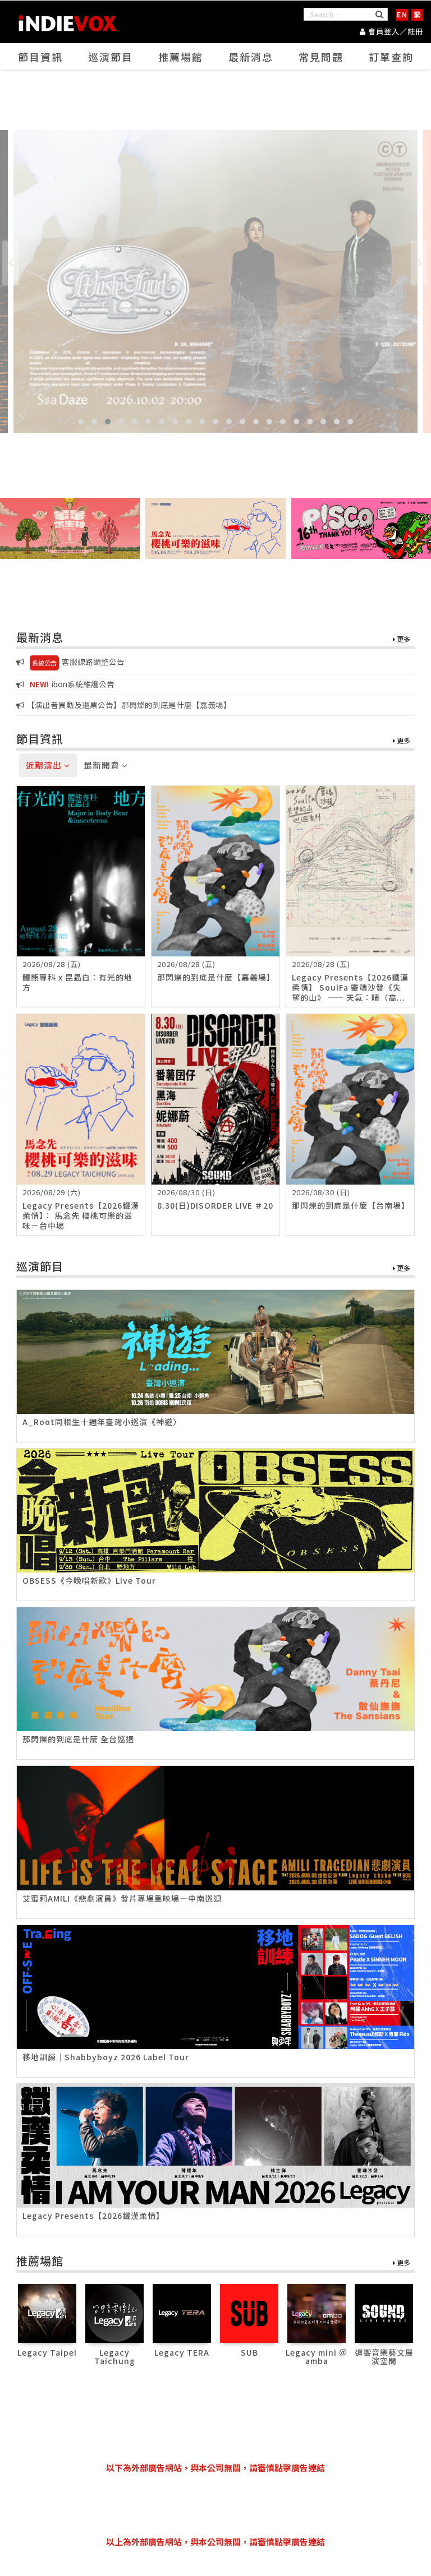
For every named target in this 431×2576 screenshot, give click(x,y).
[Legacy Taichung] (115, 2312)
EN (402, 14)
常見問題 (321, 57)
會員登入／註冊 (395, 31)
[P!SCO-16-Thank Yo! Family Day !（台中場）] (361, 528)
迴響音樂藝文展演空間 (384, 2357)
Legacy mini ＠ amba (317, 2357)
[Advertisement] (221, 2505)
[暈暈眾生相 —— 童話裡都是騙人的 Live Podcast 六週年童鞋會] (70, 528)
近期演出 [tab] (45, 765)
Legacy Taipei (47, 2352)
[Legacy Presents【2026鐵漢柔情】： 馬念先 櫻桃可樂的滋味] (215, 528)
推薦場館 (181, 57)
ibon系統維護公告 (72, 684)
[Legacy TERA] (182, 2312)
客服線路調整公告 (78, 662)
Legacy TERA (182, 2352)
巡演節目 (111, 57)
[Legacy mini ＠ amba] (317, 2312)
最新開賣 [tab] (103, 765)
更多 (403, 639)
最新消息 (251, 57)
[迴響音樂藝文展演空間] (384, 2312)
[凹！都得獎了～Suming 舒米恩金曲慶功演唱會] (215, 281)
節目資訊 (40, 57)
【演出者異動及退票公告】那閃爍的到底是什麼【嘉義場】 (129, 705)
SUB (249, 2352)
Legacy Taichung (115, 2357)
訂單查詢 (391, 57)
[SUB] (249, 2312)
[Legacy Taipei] (47, 2312)
